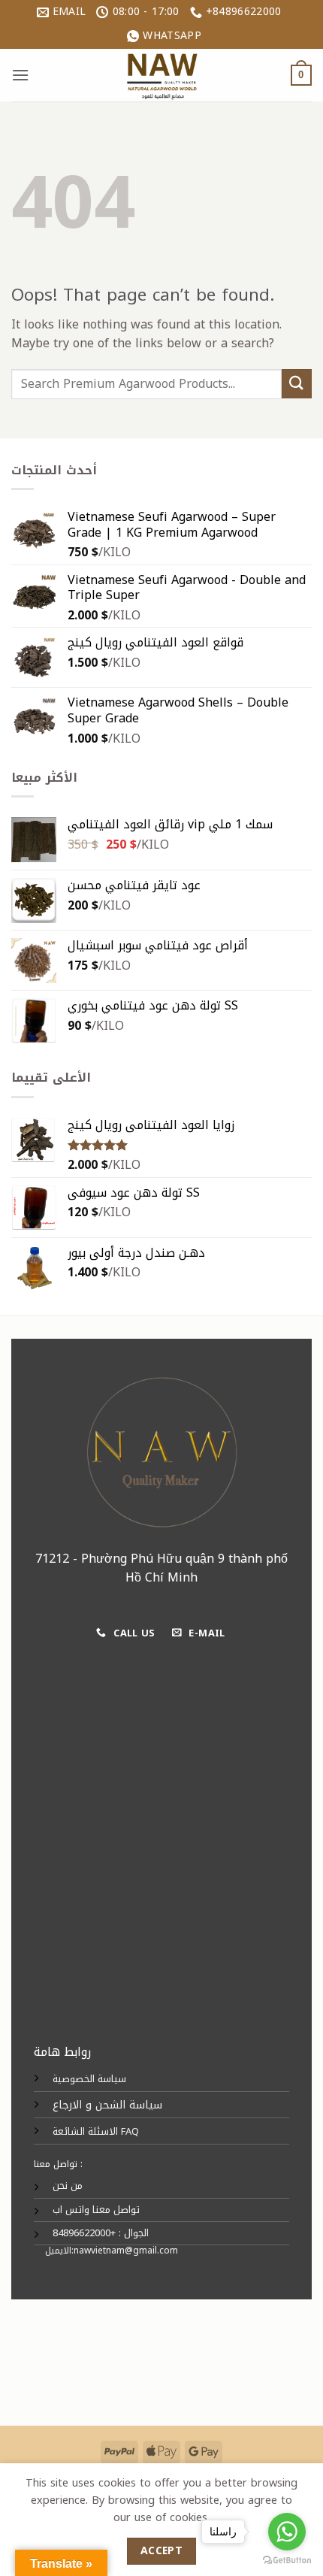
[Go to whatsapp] (287, 2532)
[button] (20, 75)
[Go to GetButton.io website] (287, 2561)
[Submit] (297, 384)
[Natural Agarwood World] (161, 75)
